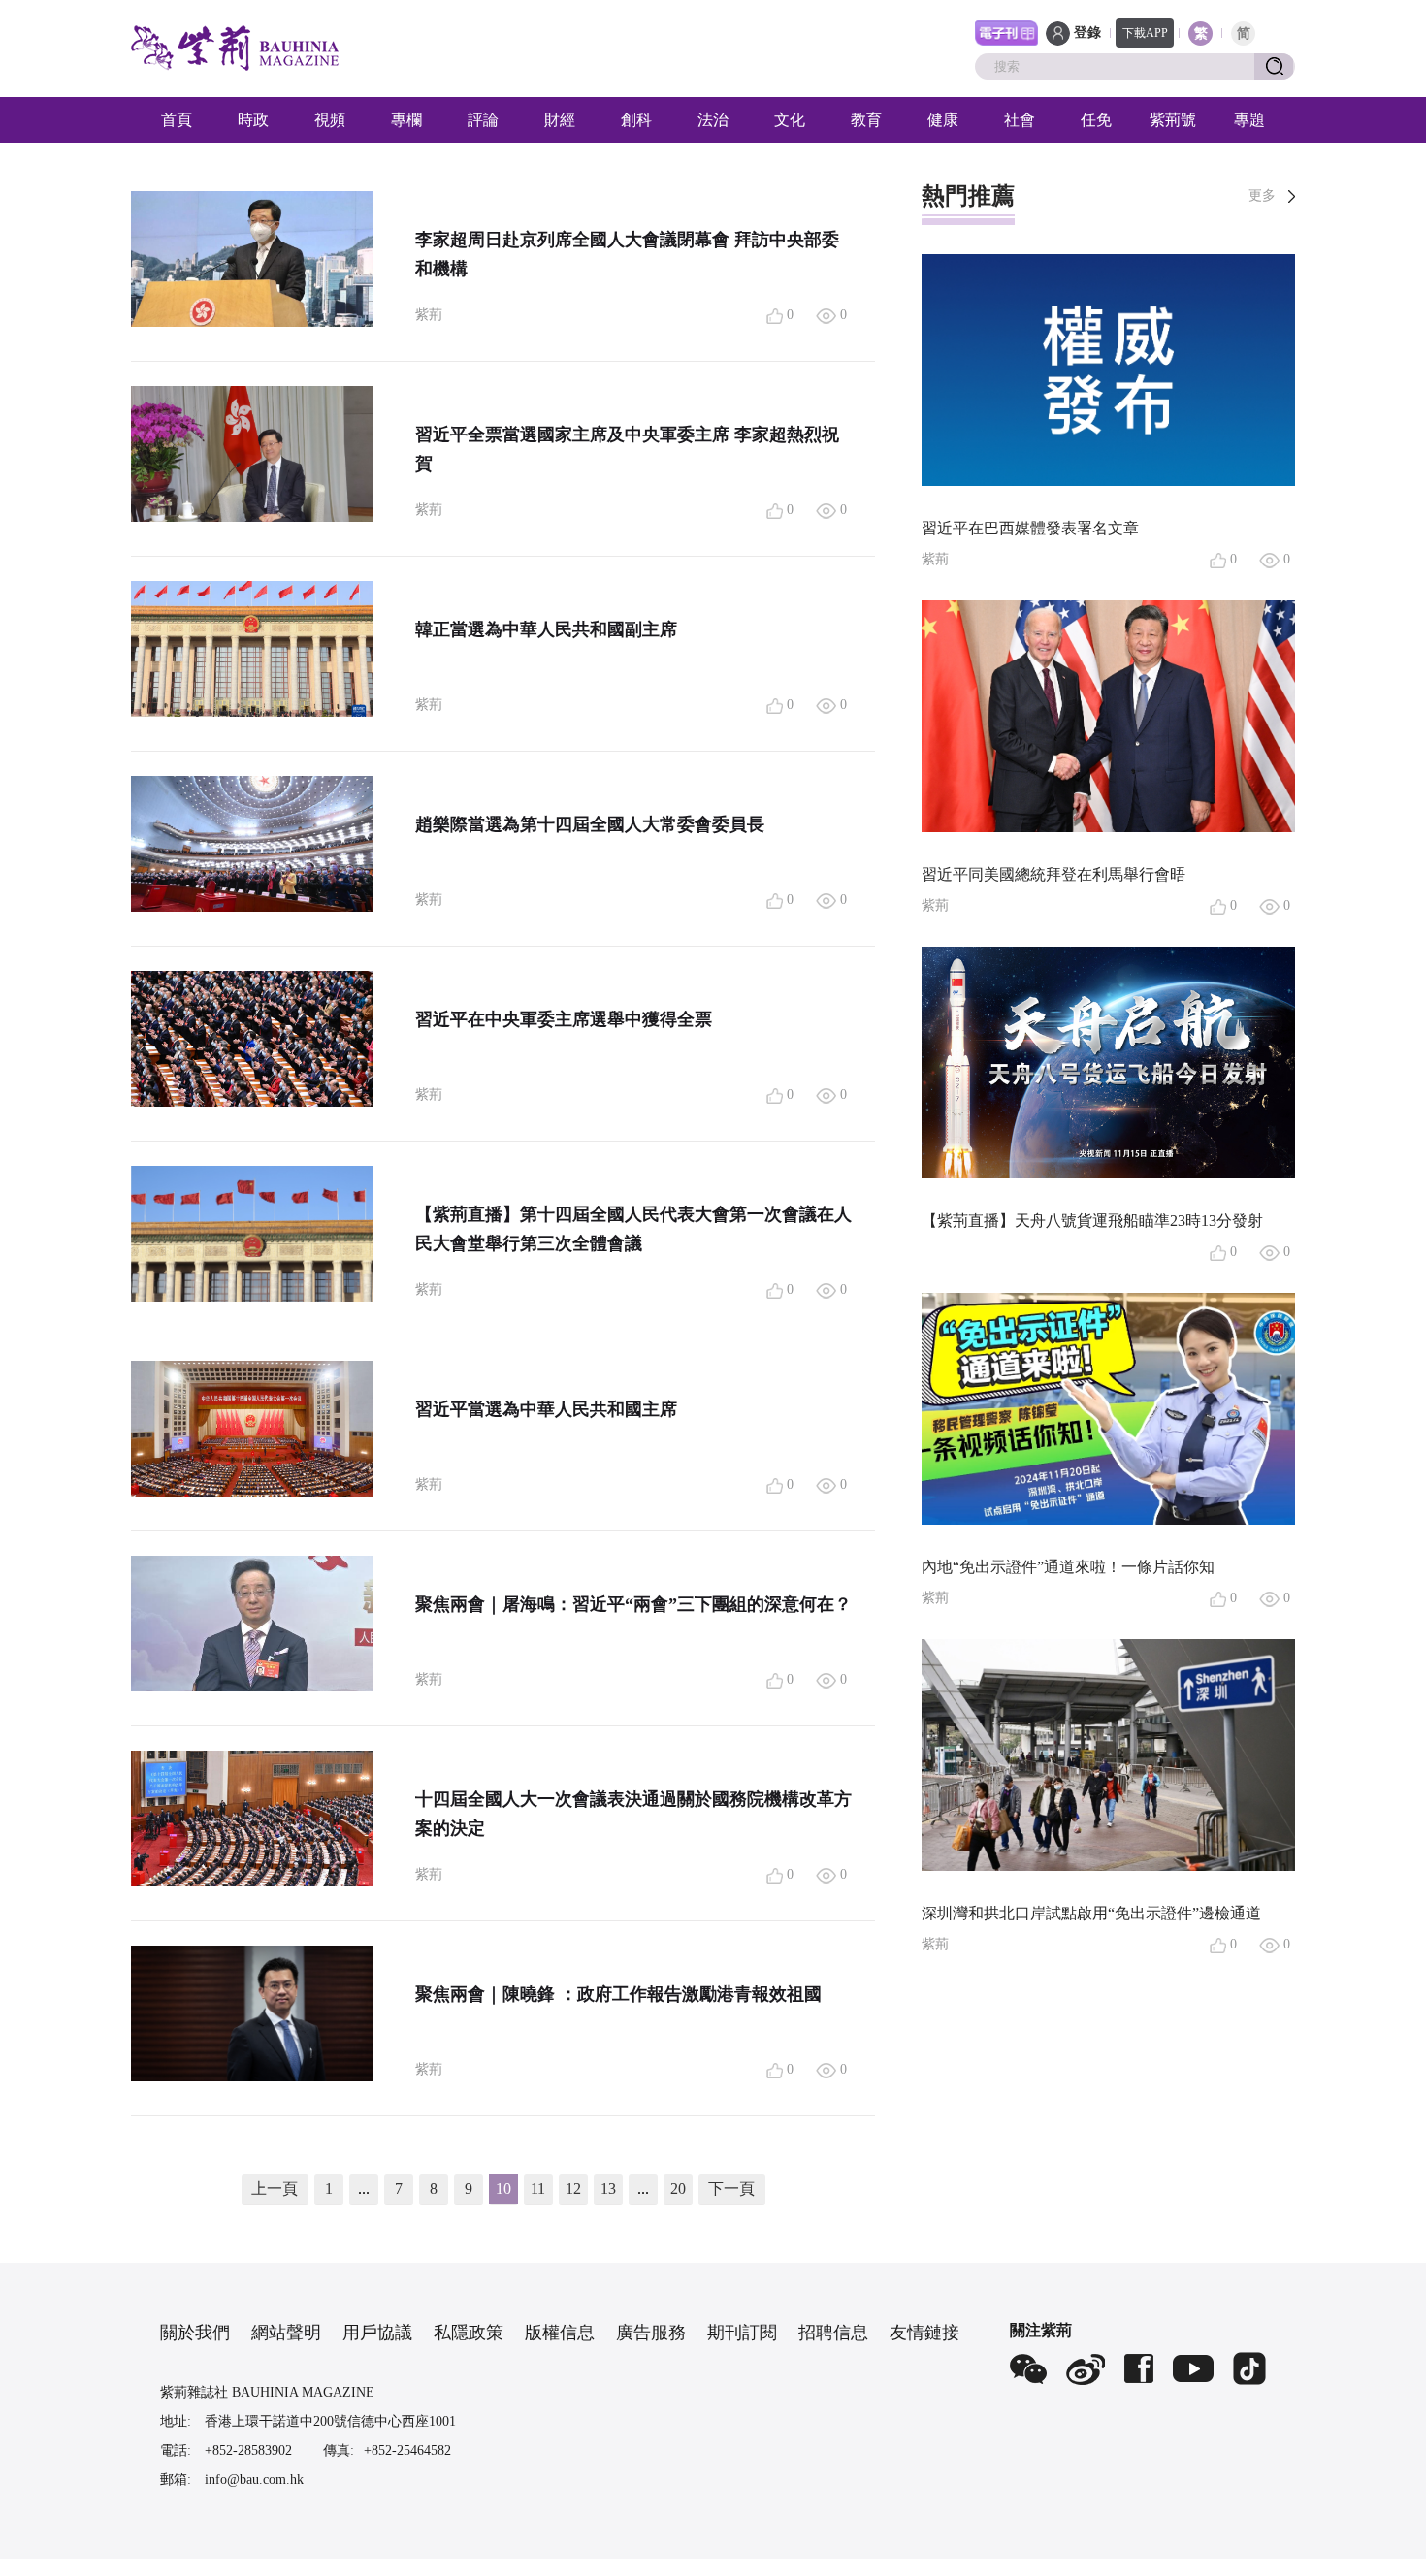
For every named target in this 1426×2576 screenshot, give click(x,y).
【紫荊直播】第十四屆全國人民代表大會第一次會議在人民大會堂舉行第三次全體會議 (633, 1229)
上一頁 (275, 2189)
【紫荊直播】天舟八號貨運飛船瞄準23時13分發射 (1092, 1221)
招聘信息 (833, 2333)
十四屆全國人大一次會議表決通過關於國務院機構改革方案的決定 (633, 1814)
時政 (253, 120)
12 (573, 2189)
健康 (943, 120)
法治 (713, 120)
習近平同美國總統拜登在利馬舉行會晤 (1053, 874)
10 (503, 2189)
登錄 (1087, 32)
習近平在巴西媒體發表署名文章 (1030, 528)
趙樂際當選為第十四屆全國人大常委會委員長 (590, 824)
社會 (1020, 120)
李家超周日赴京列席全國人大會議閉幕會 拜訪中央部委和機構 (627, 254)
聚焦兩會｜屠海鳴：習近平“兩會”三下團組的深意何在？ (633, 1604)
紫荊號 (1173, 120)
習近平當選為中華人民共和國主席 (546, 1409)
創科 (636, 120)
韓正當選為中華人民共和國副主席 (546, 629)
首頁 (177, 120)
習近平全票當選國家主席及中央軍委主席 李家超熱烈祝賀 (627, 449)
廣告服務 (651, 2333)
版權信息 (560, 2333)
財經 (560, 120)
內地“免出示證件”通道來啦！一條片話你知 (1068, 1567)
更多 (1262, 195)
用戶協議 (377, 2333)
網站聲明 (286, 2333)
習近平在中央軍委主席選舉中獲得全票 (564, 1019)
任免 (1096, 120)
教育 (866, 120)
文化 (790, 120)
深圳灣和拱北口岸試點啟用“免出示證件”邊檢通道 (1091, 1913)
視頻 (330, 120)
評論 (483, 120)
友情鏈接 (924, 2333)
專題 (1249, 120)
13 (608, 2189)
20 (678, 2189)
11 (538, 2189)
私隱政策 (469, 2333)
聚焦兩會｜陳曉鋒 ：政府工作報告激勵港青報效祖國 (618, 1994)
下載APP (1145, 33)
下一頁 (731, 2189)
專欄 (406, 120)
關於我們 (195, 2333)
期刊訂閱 (742, 2333)
